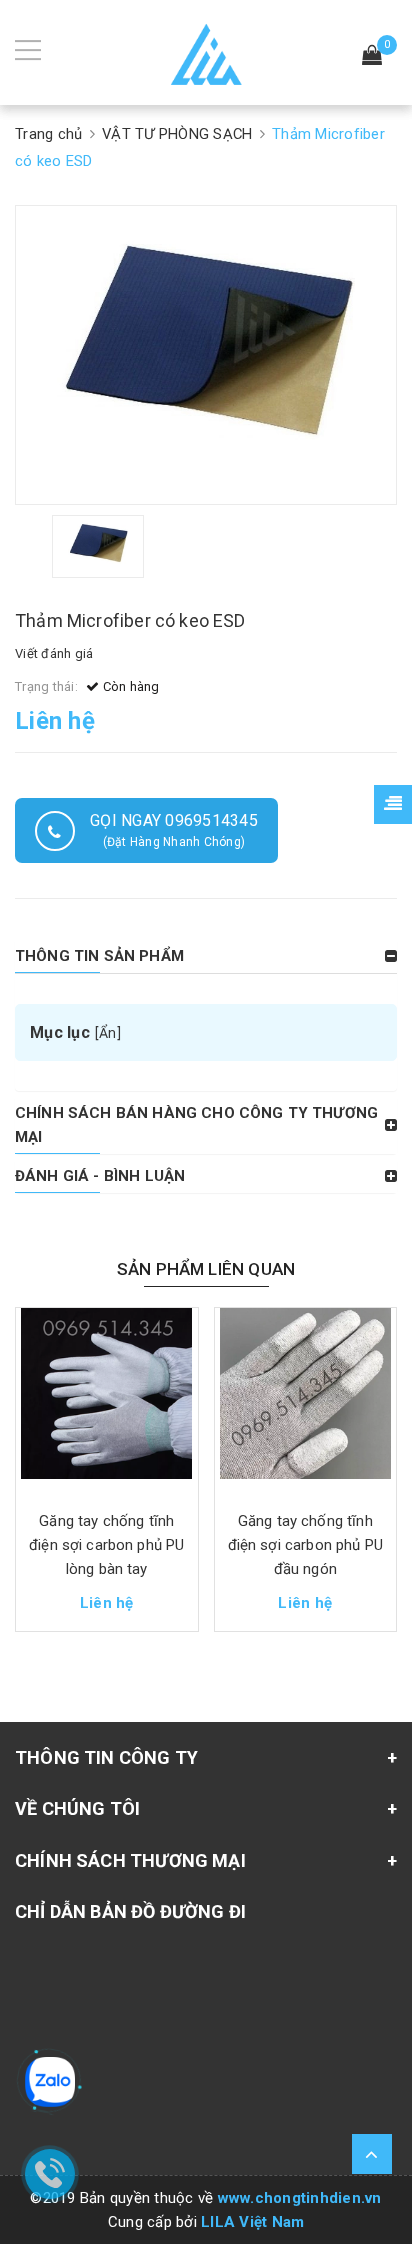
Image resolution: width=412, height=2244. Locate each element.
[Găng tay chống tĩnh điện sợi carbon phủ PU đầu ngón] (306, 1401)
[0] (372, 57)
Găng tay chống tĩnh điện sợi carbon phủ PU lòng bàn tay (106, 1545)
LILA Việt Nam (252, 2222)
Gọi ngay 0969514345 (174, 830)
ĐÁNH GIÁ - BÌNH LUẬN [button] (100, 1176)
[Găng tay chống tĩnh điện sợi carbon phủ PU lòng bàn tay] (107, 1401)
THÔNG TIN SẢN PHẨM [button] (99, 956)
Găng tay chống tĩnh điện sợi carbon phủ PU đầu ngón (305, 1545)
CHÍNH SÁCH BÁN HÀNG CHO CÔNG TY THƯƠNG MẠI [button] (196, 1125)
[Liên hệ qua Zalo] (50, 2082)
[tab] (206, 956)
